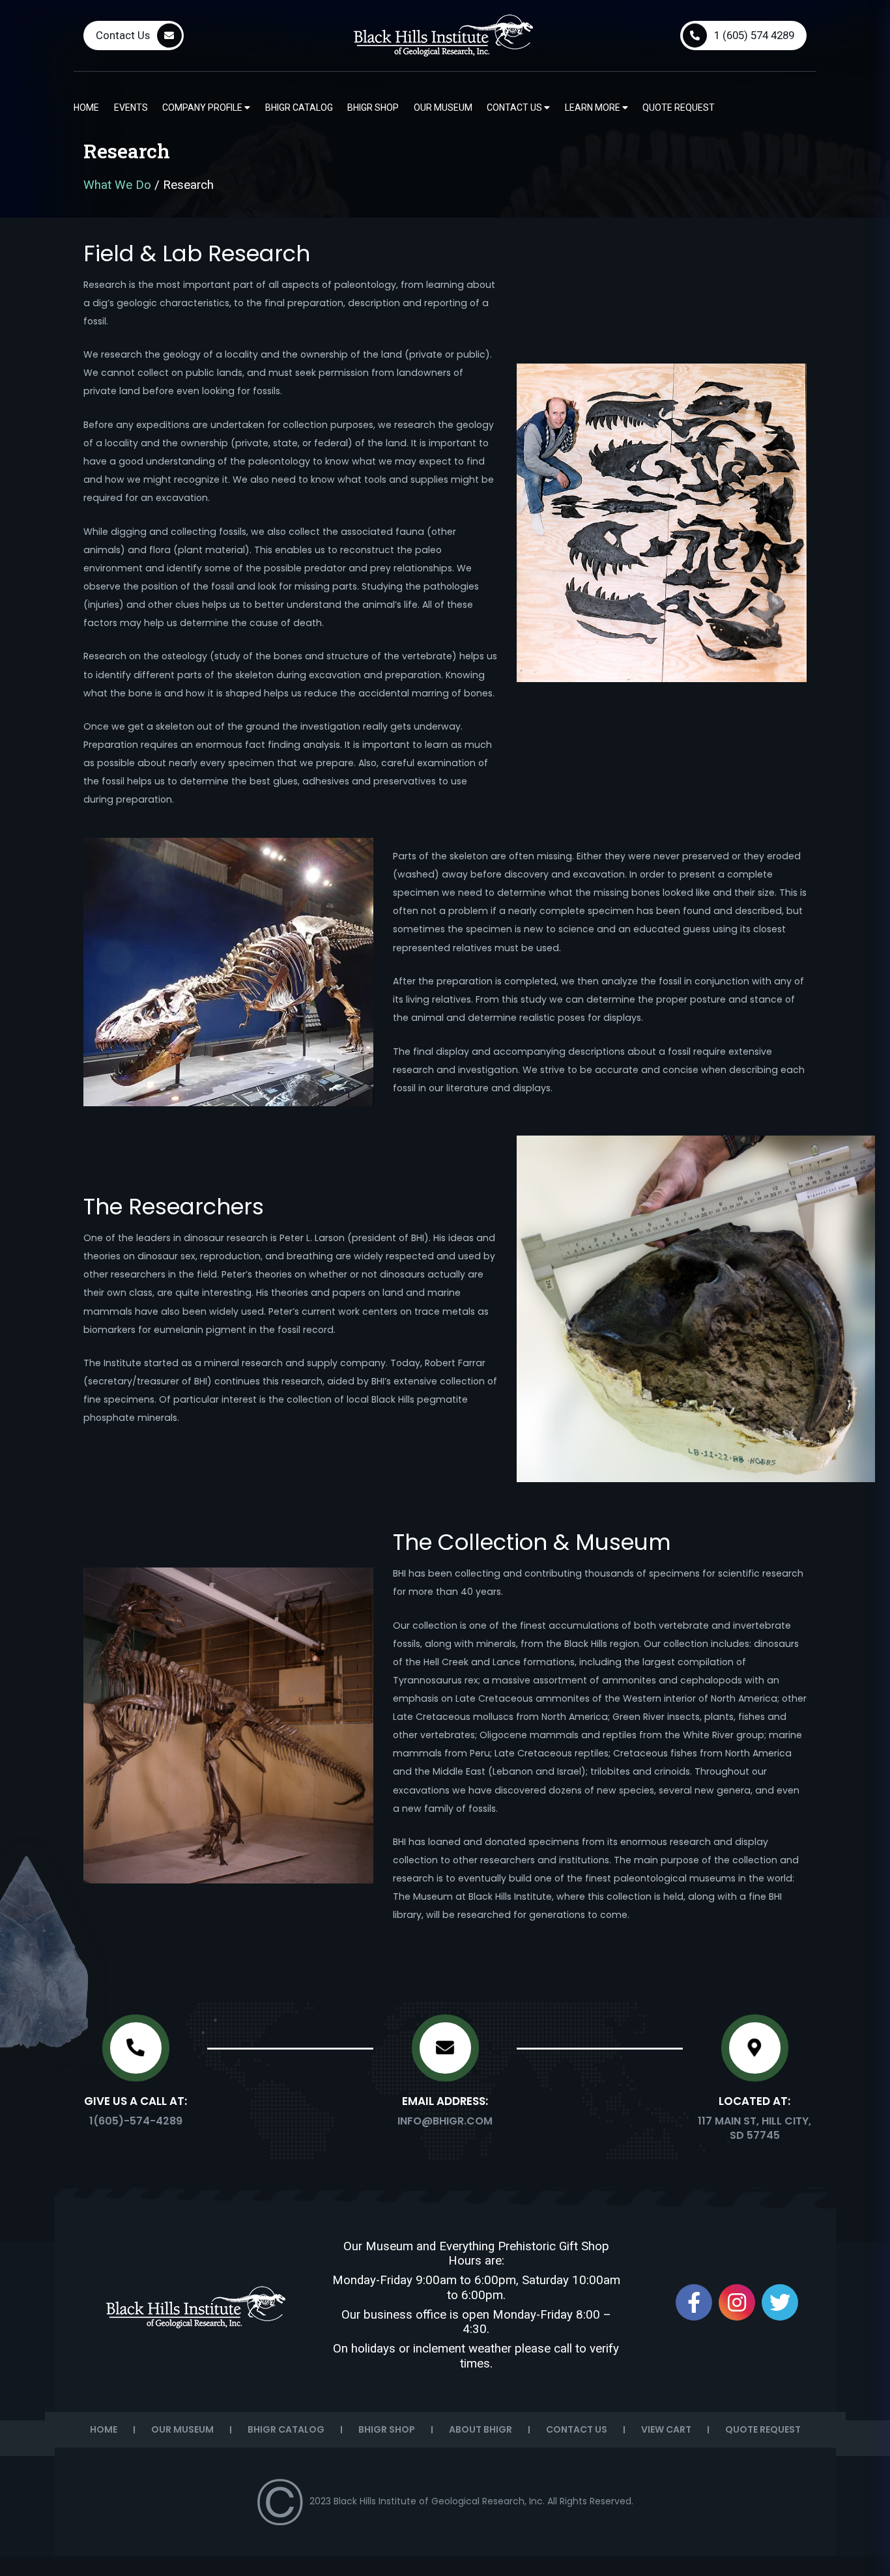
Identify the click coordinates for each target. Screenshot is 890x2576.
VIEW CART (666, 2429)
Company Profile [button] (203, 107)
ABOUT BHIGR (481, 2429)
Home (86, 107)
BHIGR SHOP (387, 2429)
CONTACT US (577, 2429)
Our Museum (443, 107)
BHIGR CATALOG (286, 2429)
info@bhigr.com (445, 2121)
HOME (104, 2429)
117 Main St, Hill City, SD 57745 (754, 2128)
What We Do (117, 185)
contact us (515, 107)
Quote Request (679, 107)
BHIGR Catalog (299, 107)
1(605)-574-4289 (136, 2121)
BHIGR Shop (373, 107)
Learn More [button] (594, 107)
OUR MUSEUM (182, 2429)
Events (131, 107)
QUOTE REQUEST (763, 2429)
